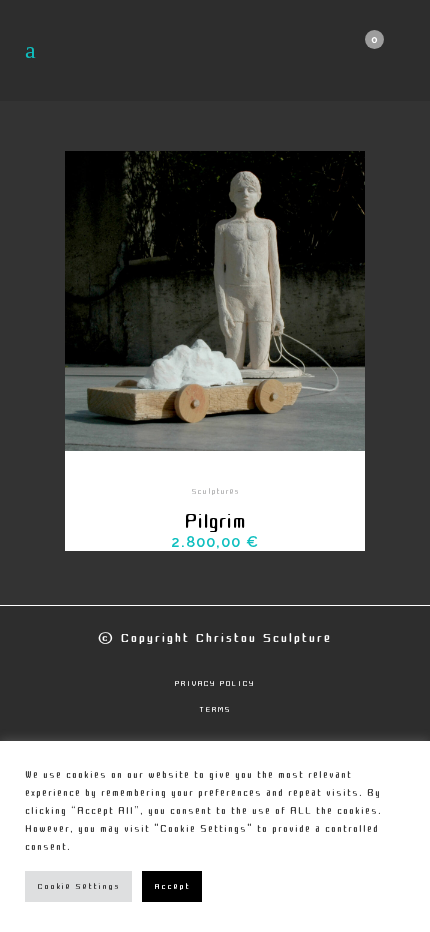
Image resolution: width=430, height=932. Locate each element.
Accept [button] (172, 886)
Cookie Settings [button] (78, 886)
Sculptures (215, 491)
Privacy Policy (215, 683)
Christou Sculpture (264, 638)
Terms (215, 709)
